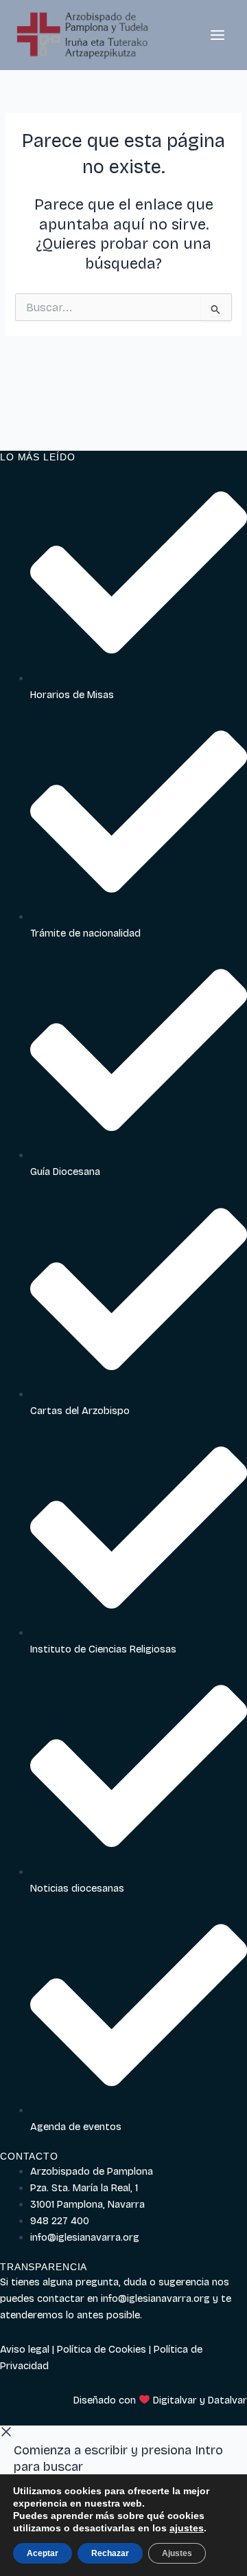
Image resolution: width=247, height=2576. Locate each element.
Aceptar (43, 2553)
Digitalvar (175, 2400)
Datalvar (227, 2400)
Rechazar (110, 2553)
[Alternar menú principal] (217, 35)
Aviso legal (25, 2349)
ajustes (187, 2528)
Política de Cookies (102, 2349)
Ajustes (177, 2553)
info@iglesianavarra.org (155, 2298)
